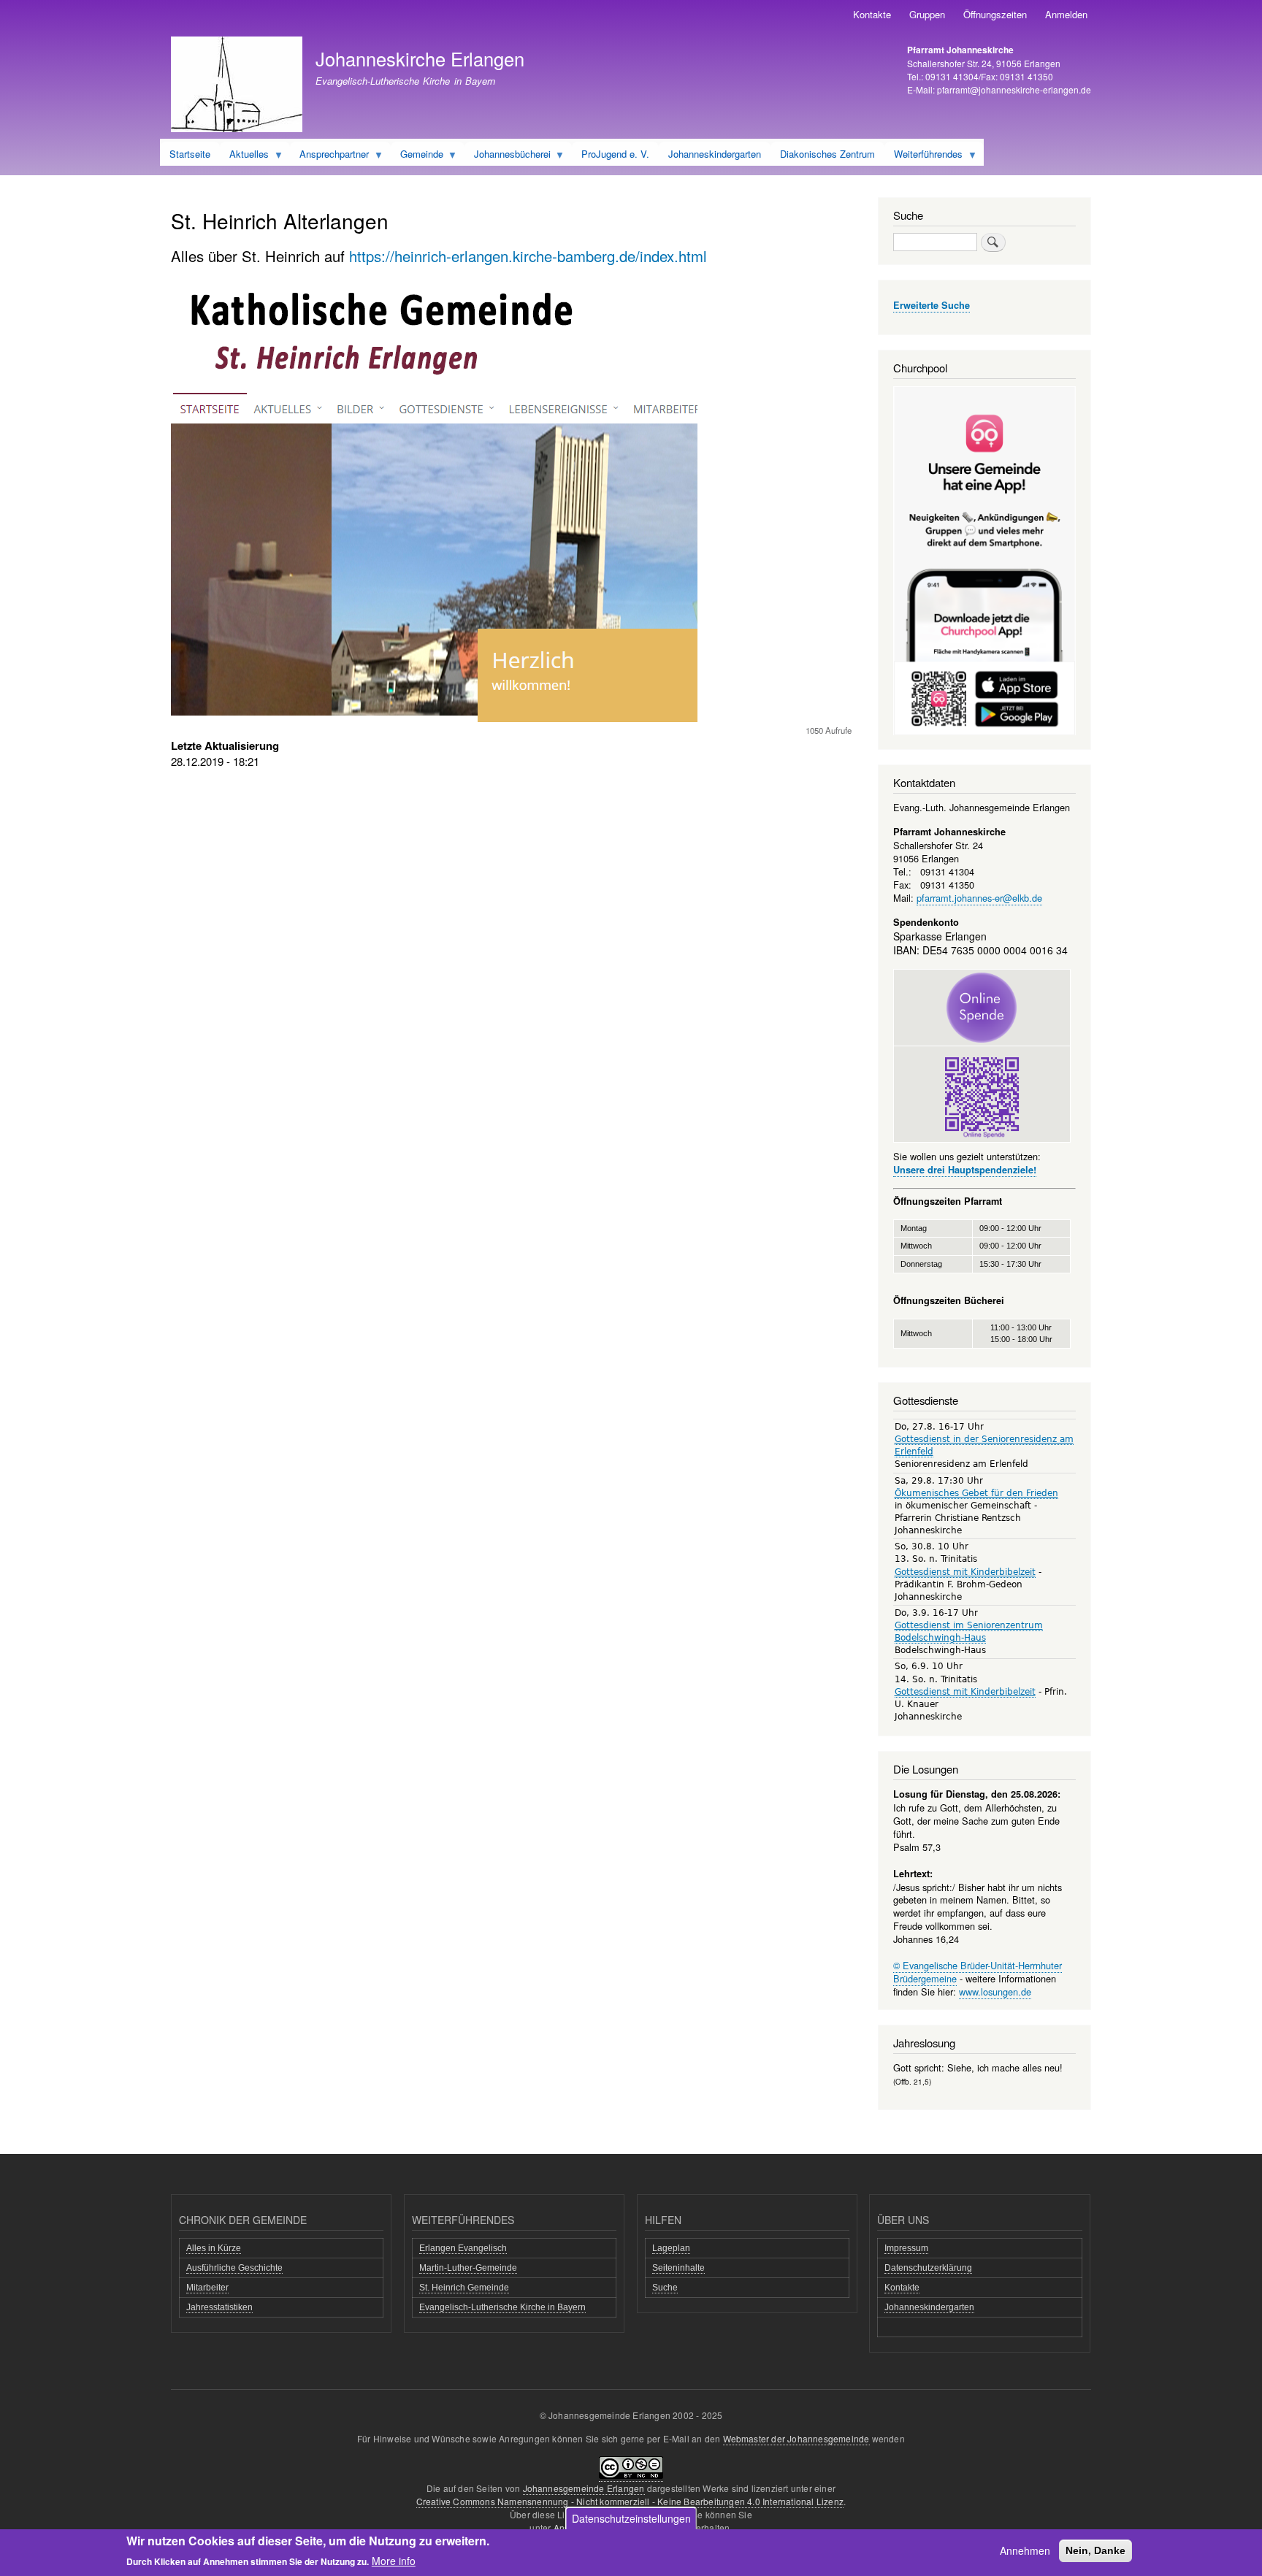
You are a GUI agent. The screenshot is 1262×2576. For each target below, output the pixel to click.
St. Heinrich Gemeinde (464, 2288)
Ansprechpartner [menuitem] (329, 156)
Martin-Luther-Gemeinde (468, 2268)
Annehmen (1025, 2550)
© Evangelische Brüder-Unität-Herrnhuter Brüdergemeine (978, 1972)
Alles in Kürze (214, 2248)
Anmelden (1066, 14)
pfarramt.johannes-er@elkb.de (979, 898)
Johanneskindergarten (929, 2307)
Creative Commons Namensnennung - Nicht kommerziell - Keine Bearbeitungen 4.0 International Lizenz (630, 2501)
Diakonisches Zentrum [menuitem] (827, 154)
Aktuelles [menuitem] (244, 156)
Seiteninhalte (678, 2268)
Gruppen (927, 14)
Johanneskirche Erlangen (420, 58)
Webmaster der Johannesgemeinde (796, 2438)
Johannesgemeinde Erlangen (584, 2488)
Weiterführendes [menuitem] (923, 156)
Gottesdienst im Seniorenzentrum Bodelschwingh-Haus (969, 1632)
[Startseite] (237, 86)
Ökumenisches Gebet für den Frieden (976, 1493)
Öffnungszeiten (995, 14)
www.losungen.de (995, 1992)
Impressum (906, 2248)
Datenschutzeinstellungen (631, 2518)
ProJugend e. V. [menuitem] (615, 154)
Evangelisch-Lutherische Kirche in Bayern (502, 2307)
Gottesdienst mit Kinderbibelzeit (965, 1572)
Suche (665, 2288)
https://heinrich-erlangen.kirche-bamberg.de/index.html (528, 256)
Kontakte (872, 14)
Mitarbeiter (207, 2288)
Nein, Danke (1095, 2550)
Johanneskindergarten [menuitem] (715, 154)
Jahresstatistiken (219, 2307)
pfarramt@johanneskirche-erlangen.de (1014, 89)
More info (394, 2560)
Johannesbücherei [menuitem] (508, 156)
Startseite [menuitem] (190, 154)
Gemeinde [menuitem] (417, 156)
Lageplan (671, 2248)
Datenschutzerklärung (928, 2268)
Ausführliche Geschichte (234, 2268)
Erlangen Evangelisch (463, 2248)
